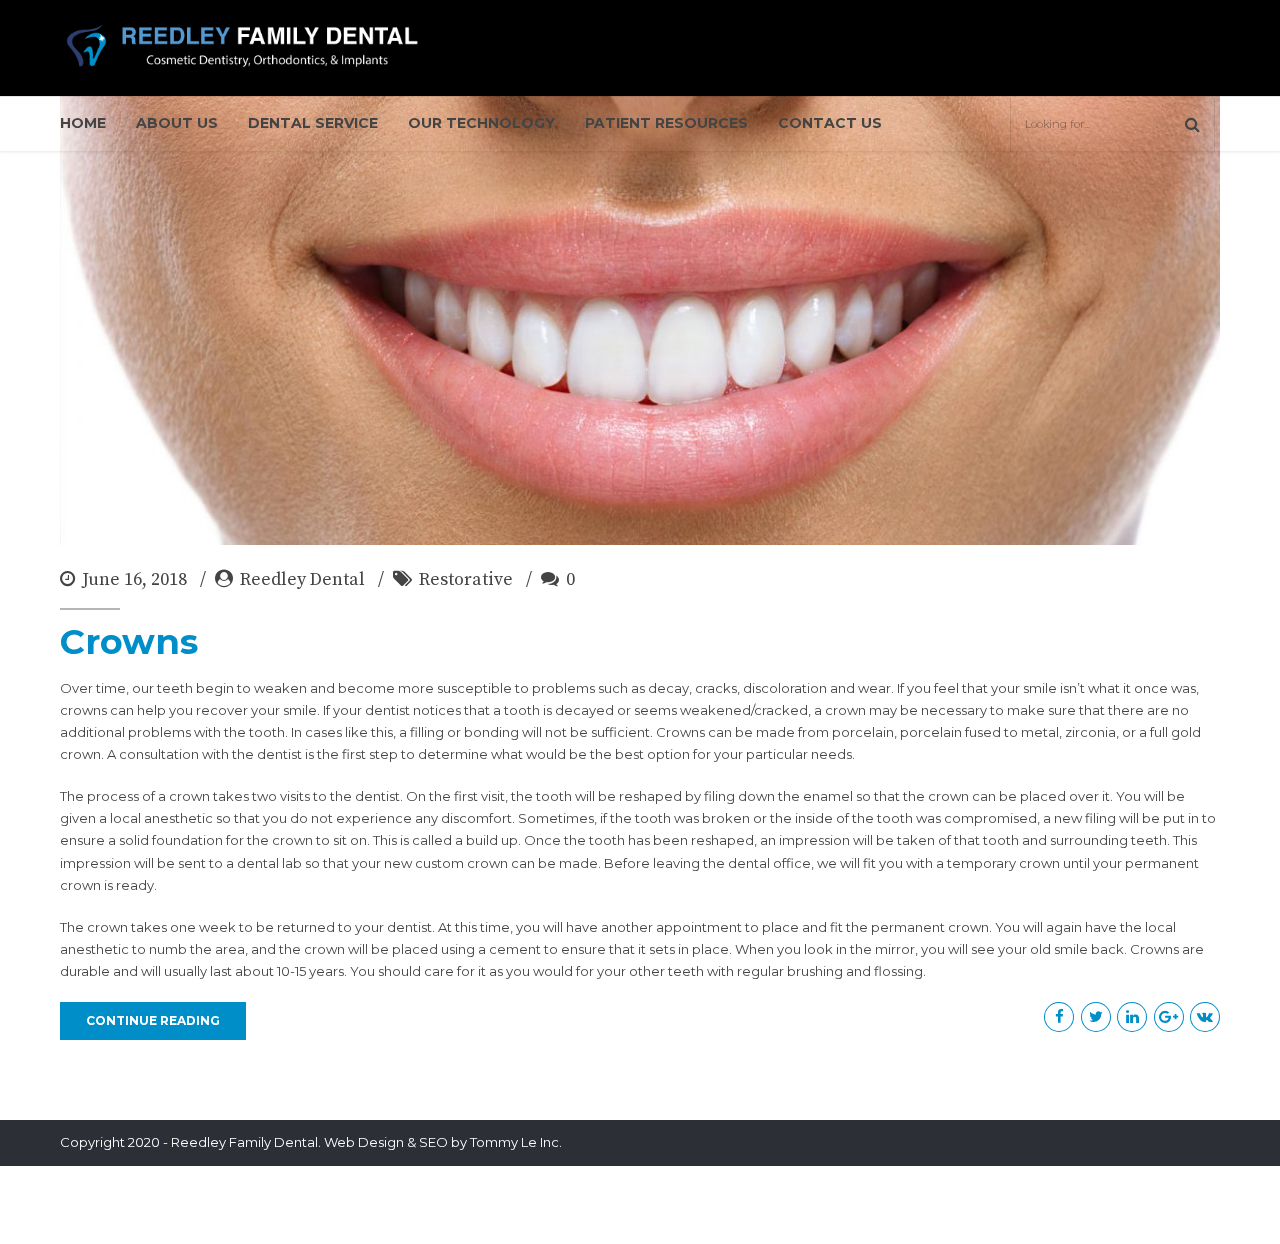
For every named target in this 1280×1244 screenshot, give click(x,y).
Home (83, 123)
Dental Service (313, 123)
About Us (177, 123)
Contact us (830, 123)
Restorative (466, 579)
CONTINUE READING (153, 1020)
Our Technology (481, 123)
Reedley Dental (302, 579)
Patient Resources (666, 123)
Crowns (129, 641)
